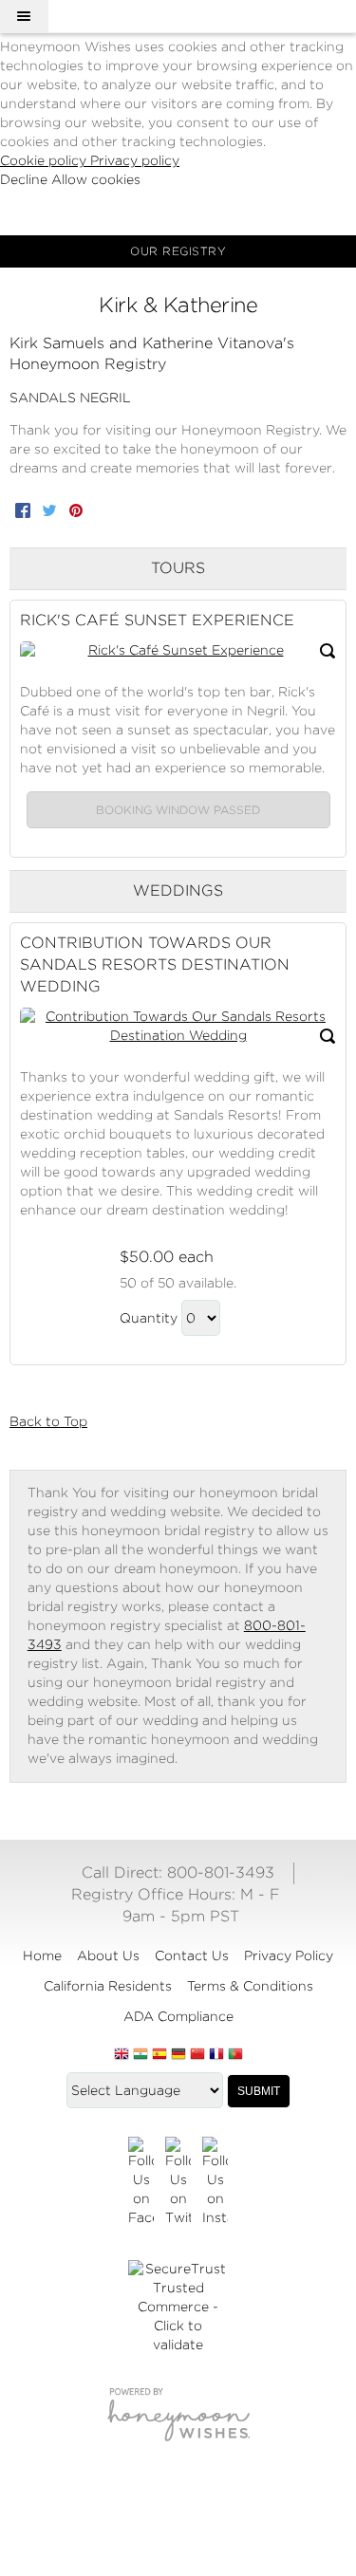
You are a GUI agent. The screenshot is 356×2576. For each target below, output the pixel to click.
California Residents (108, 1986)
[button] (24, 16)
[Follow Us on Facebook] (141, 2182)
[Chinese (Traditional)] (197, 2055)
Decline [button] (26, 179)
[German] (178, 2055)
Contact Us (192, 1955)
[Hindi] (141, 2055)
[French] (216, 2055)
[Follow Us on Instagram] (215, 2182)
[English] (122, 2055)
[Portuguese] (235, 2055)
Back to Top (48, 1421)
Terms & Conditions (250, 1986)
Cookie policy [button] (45, 160)
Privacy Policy (289, 1955)
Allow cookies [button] (96, 179)
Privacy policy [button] (135, 160)
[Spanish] (159, 2055)
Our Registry (178, 251)
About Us (108, 1955)
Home (42, 1955)
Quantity (149, 1318)
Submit (259, 2091)
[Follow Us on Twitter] (178, 2182)
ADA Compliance (178, 2016)
